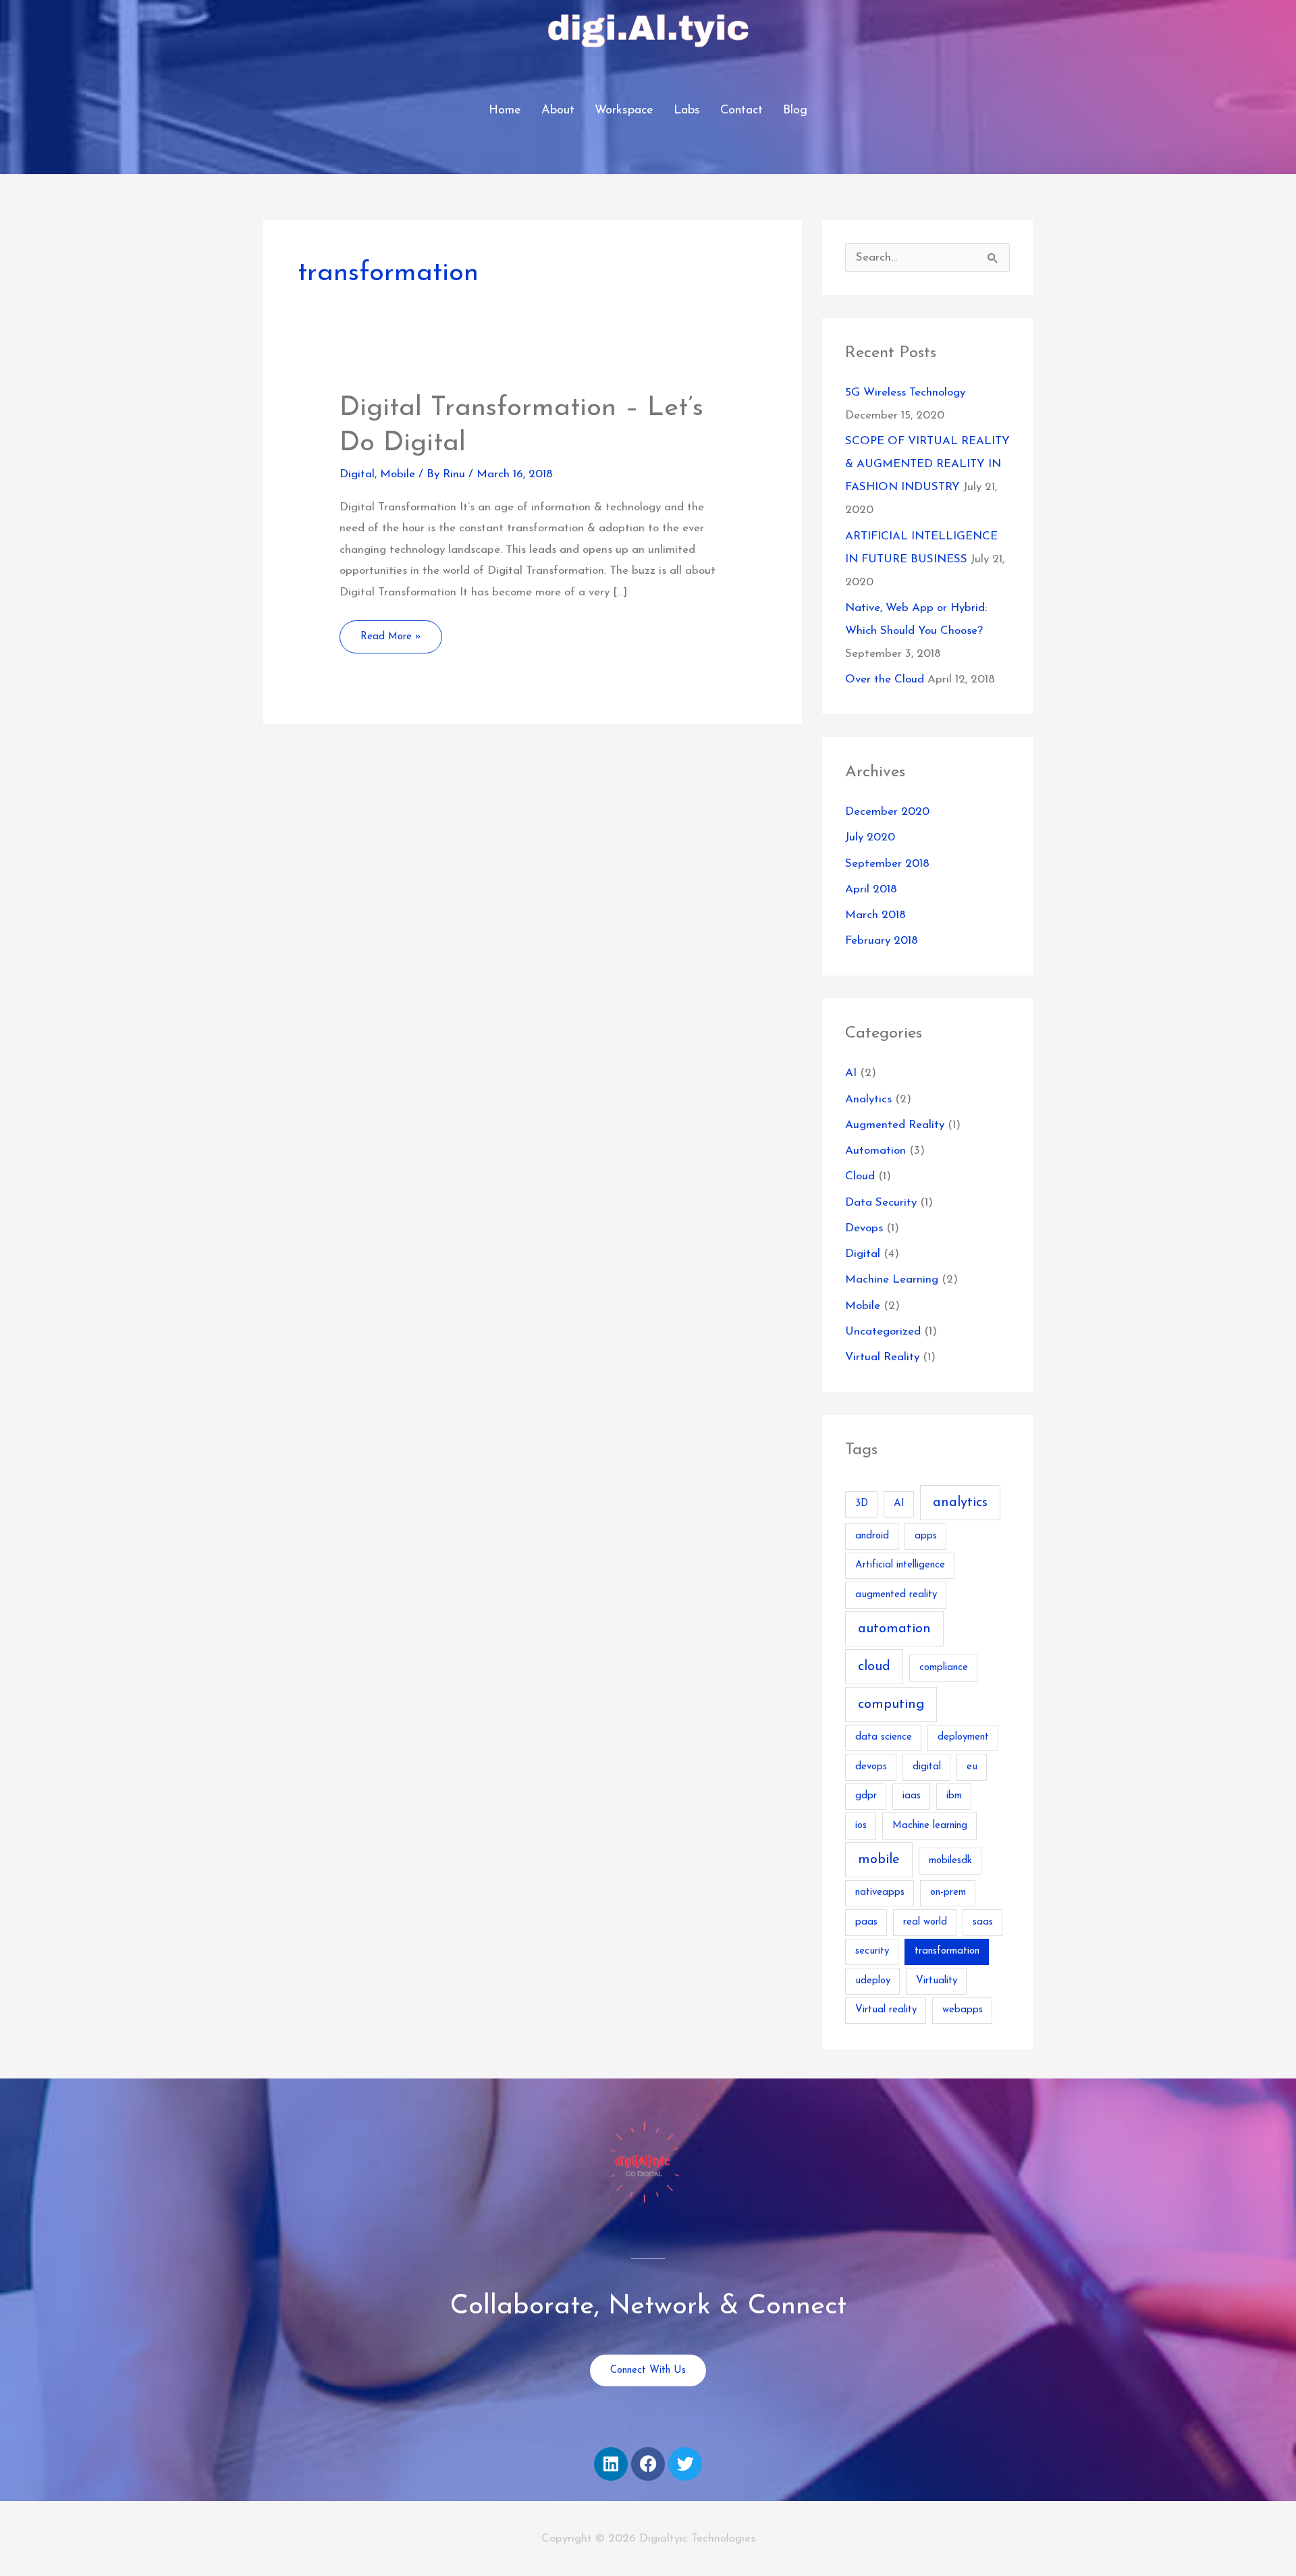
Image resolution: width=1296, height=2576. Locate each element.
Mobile (398, 474)
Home (505, 111)
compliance (944, 1668)
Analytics (868, 1099)
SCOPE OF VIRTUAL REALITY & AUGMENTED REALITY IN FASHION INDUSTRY (927, 464)
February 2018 (882, 941)
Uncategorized (883, 1332)
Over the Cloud (885, 679)
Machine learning (930, 1826)
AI (851, 1073)
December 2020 (887, 812)
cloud (874, 1667)
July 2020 (870, 837)
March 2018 (875, 915)
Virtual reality (886, 2010)
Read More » (393, 631)
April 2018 (871, 889)
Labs (687, 111)
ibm (954, 1796)
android (872, 1536)
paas (866, 1922)
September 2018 (887, 864)
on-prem (948, 1893)
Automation (875, 1151)
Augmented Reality (895, 1125)
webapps (963, 2010)
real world (925, 1922)
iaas (912, 1796)
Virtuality (937, 1981)
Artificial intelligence (900, 1565)
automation (894, 1629)
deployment (963, 1737)
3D (862, 1504)
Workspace (624, 111)
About (558, 111)
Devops (864, 1228)
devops (871, 1767)
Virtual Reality (882, 1357)
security (872, 1951)
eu (972, 1767)
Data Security (881, 1203)
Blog (795, 111)
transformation (947, 1951)
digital (927, 1767)
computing (891, 1705)
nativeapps (880, 1893)
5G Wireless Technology (905, 393)
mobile (879, 1860)
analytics (960, 1503)
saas (983, 1922)
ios (861, 1826)
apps (926, 1536)
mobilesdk (950, 1861)
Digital (357, 474)
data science (884, 1737)
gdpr (866, 1796)
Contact (741, 111)
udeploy (873, 1981)
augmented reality (896, 1595)
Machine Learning (892, 1280)
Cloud (860, 1176)
